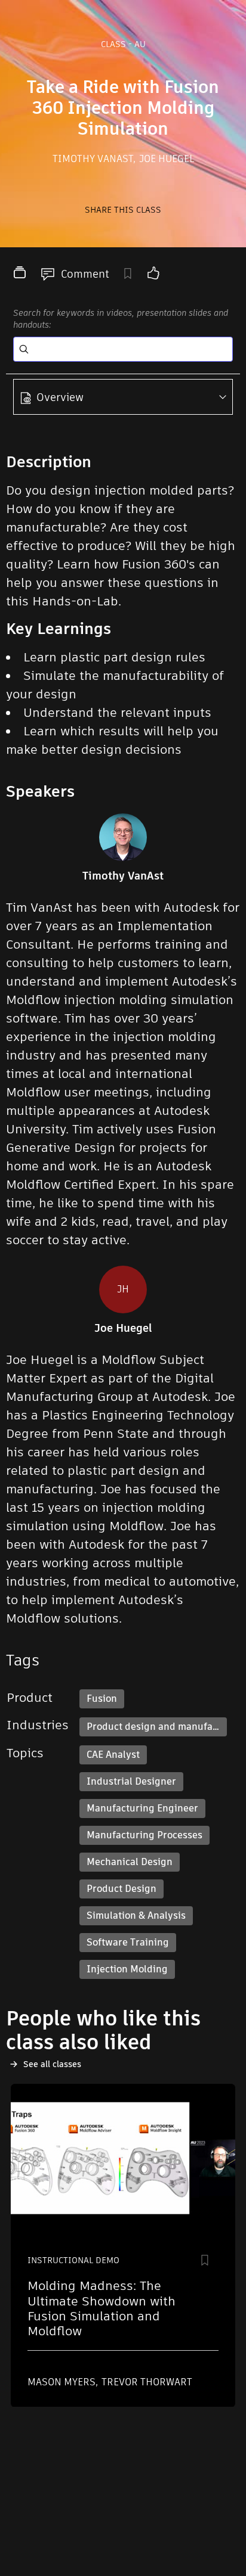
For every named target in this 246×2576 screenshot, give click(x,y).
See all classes (52, 2064)
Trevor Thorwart (147, 2382)
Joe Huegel (167, 159)
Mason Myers (63, 2382)
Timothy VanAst (94, 159)
